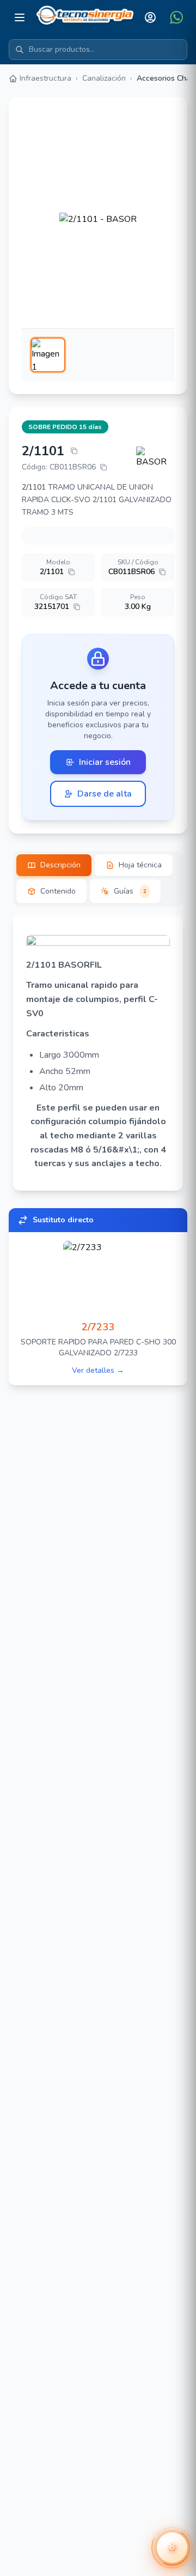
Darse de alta (105, 794)
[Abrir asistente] (172, 2548)
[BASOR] (155, 457)
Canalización (104, 78)
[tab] (54, 865)
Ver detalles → (98, 1370)
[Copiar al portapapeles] (74, 451)
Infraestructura (45, 78)
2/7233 (98, 1327)
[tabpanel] (98, 1053)
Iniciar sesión (105, 762)
